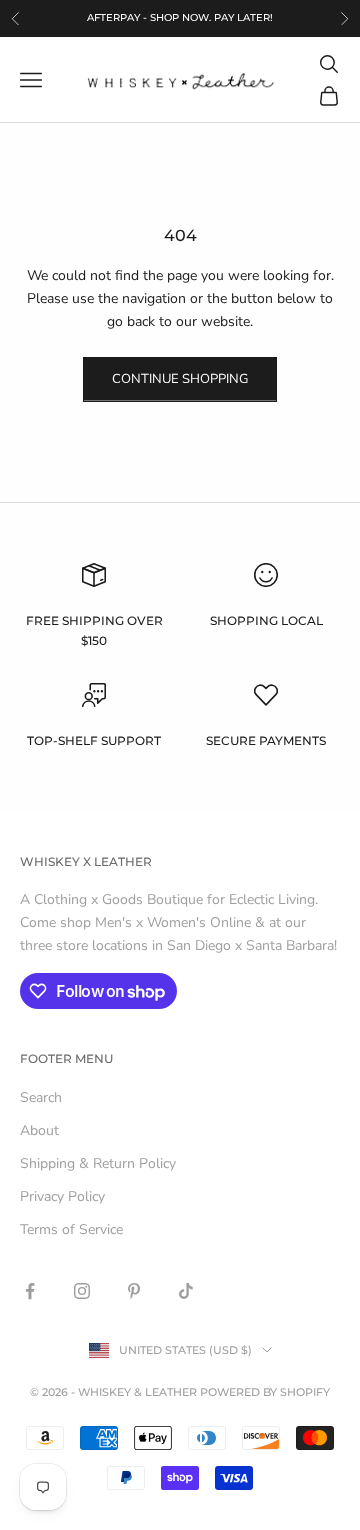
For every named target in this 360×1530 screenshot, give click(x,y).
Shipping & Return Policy (98, 1163)
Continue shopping (180, 379)
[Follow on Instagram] (82, 1291)
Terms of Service (71, 1229)
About (39, 1130)
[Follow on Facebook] (30, 1291)
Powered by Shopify (265, 1392)
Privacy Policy (62, 1196)
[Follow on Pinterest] (134, 1291)
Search (41, 1097)
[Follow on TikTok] (186, 1291)
